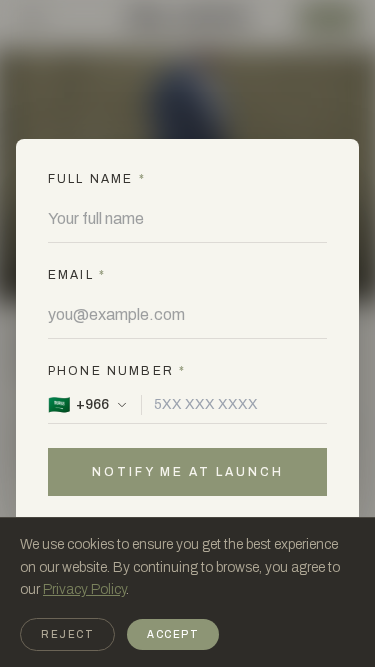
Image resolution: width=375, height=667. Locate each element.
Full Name (97, 179)
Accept (173, 634)
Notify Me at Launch (188, 472)
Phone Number (117, 371)
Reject (67, 634)
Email (77, 275)
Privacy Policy (84, 589)
